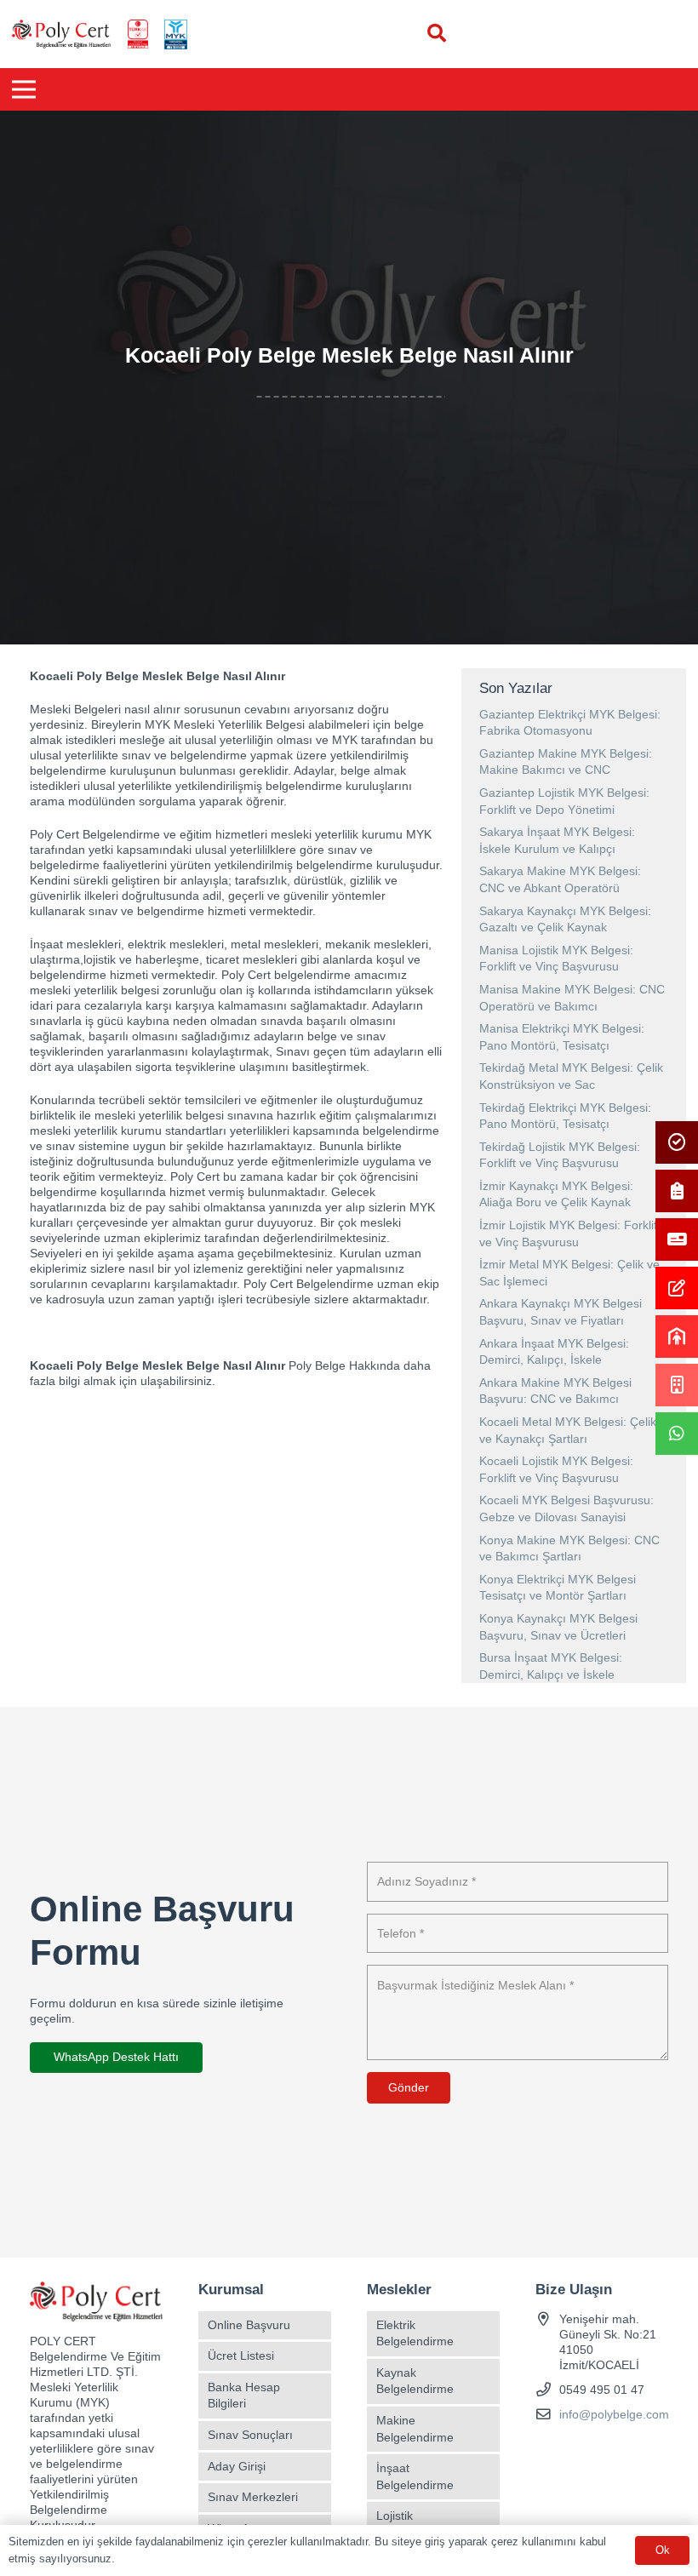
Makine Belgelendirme (415, 2429)
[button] (437, 34)
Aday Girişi (237, 2466)
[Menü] (24, 89)
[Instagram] (580, 2449)
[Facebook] (550, 2449)
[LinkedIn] (640, 2449)
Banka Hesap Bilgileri (244, 2396)
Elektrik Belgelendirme (415, 2333)
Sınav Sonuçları (250, 2435)
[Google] (610, 2449)
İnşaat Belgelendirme (415, 2476)
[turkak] (138, 34)
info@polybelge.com (614, 2414)
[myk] (175, 34)
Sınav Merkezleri (253, 2497)
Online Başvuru (249, 2325)
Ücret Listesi (241, 2356)
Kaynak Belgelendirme (415, 2381)
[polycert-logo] (61, 34)
